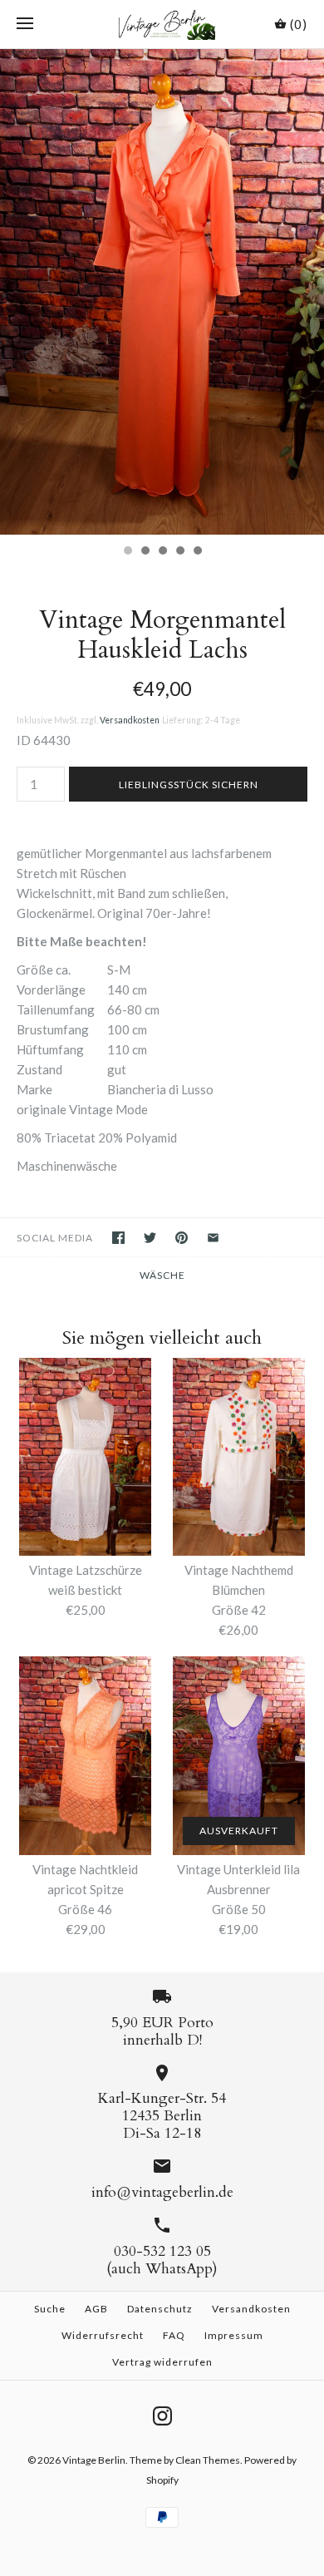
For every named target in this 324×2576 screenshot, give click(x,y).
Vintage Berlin (94, 2460)
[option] (162, 292)
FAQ (174, 2335)
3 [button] (162, 552)
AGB (96, 2309)
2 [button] (145, 552)
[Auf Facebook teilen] (118, 1238)
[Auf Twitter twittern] (150, 1238)
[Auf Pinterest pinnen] (182, 1238)
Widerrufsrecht (103, 2335)
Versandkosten (130, 720)
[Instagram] (162, 2416)
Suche (50, 2309)
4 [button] (179, 552)
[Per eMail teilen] (213, 1238)
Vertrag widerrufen (162, 2362)
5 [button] (197, 552)
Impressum (234, 2335)
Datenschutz (160, 2309)
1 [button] (127, 552)
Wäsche (162, 1275)
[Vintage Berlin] (162, 24)
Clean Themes (208, 2460)
